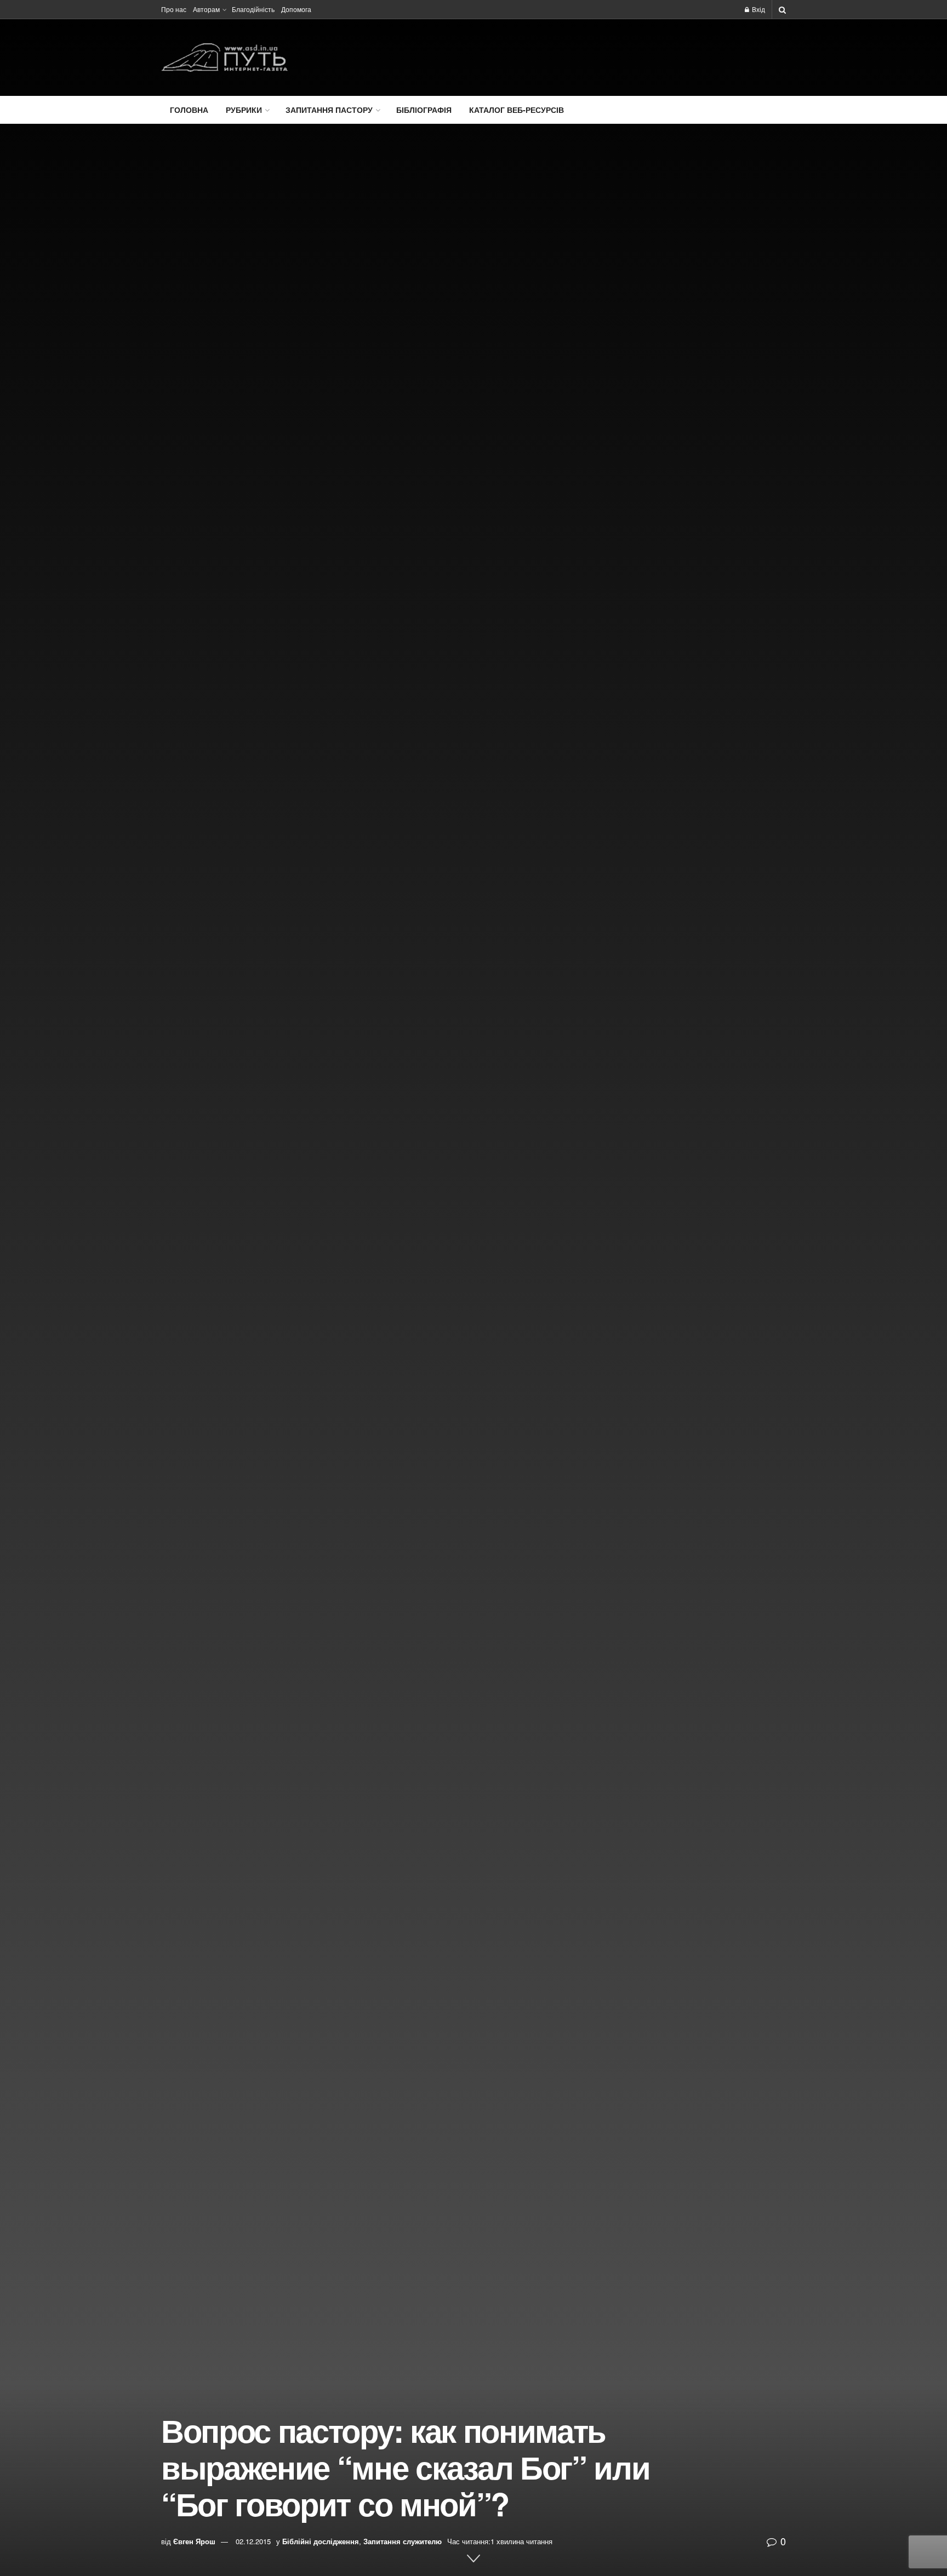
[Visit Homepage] (224, 58)
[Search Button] (782, 9)
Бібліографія (424, 110)
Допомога (296, 9)
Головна (189, 110)
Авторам (206, 9)
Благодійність (253, 9)
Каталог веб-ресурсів (517, 110)
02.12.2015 (253, 2541)
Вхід (758, 9)
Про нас (174, 9)
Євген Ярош (194, 2541)
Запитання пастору (329, 110)
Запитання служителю (403, 2541)
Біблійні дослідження (321, 2541)
